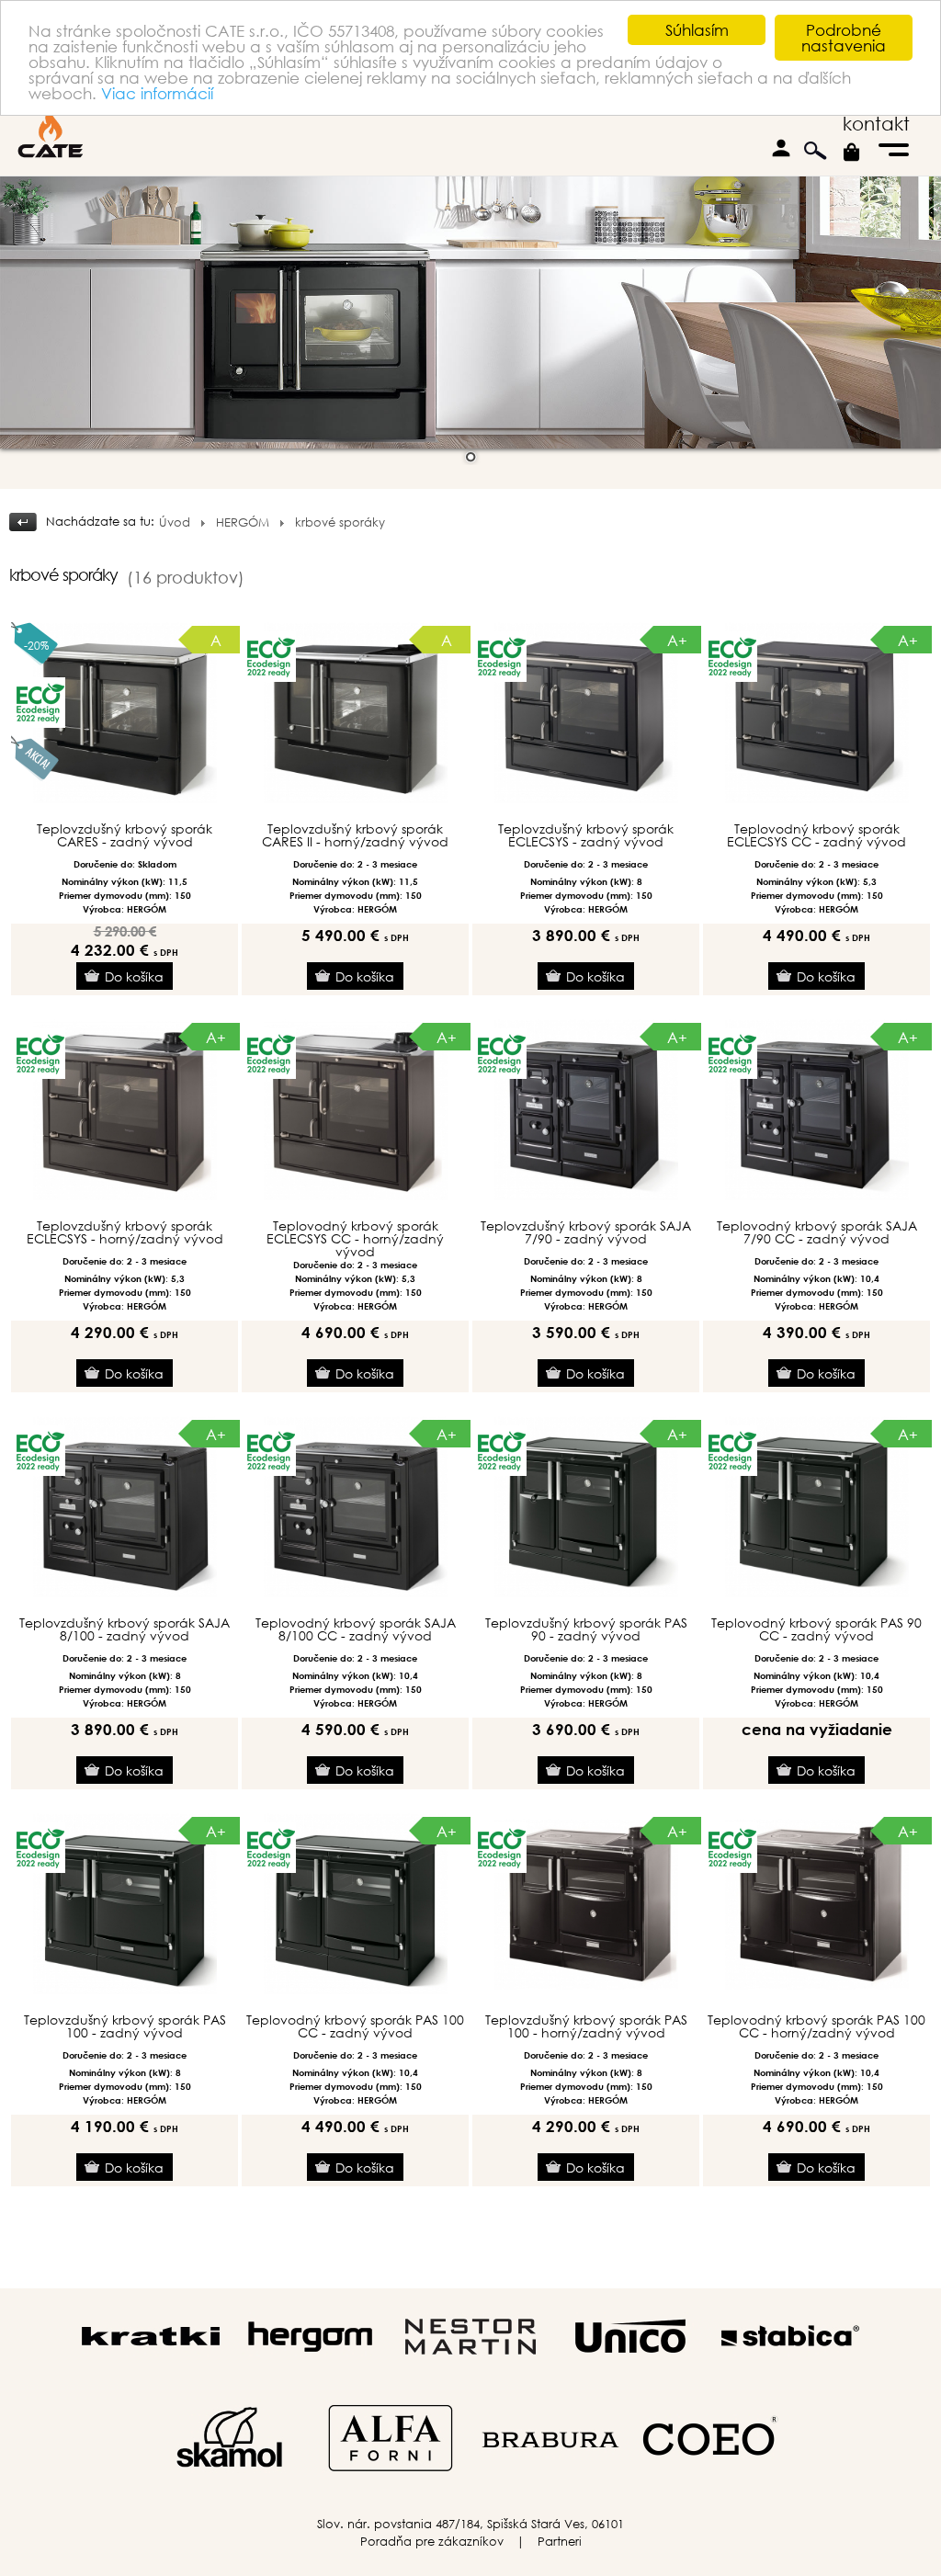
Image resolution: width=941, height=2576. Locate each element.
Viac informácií (157, 93)
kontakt (876, 124)
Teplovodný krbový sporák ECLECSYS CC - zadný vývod (816, 835)
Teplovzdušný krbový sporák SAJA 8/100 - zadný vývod (125, 1629)
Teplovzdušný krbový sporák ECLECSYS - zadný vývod (586, 835)
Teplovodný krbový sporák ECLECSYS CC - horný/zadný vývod (355, 1239)
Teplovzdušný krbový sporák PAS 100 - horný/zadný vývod (586, 2026)
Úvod (175, 522)
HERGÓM (243, 522)
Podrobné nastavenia (844, 38)
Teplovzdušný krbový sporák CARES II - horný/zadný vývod (355, 835)
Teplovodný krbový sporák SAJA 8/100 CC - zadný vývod (356, 1629)
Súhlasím (697, 30)
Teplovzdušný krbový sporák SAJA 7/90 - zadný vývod (586, 1232)
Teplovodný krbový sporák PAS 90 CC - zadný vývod (816, 1629)
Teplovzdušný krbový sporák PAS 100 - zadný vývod (125, 2026)
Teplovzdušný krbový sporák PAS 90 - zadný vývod (586, 1629)
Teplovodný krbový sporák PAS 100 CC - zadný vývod (355, 2026)
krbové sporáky (340, 522)
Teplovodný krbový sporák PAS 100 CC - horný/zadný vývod (816, 2026)
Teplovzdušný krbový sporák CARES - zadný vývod (125, 835)
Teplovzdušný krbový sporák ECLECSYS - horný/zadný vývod (125, 1232)
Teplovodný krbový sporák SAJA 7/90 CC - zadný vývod (817, 1232)
